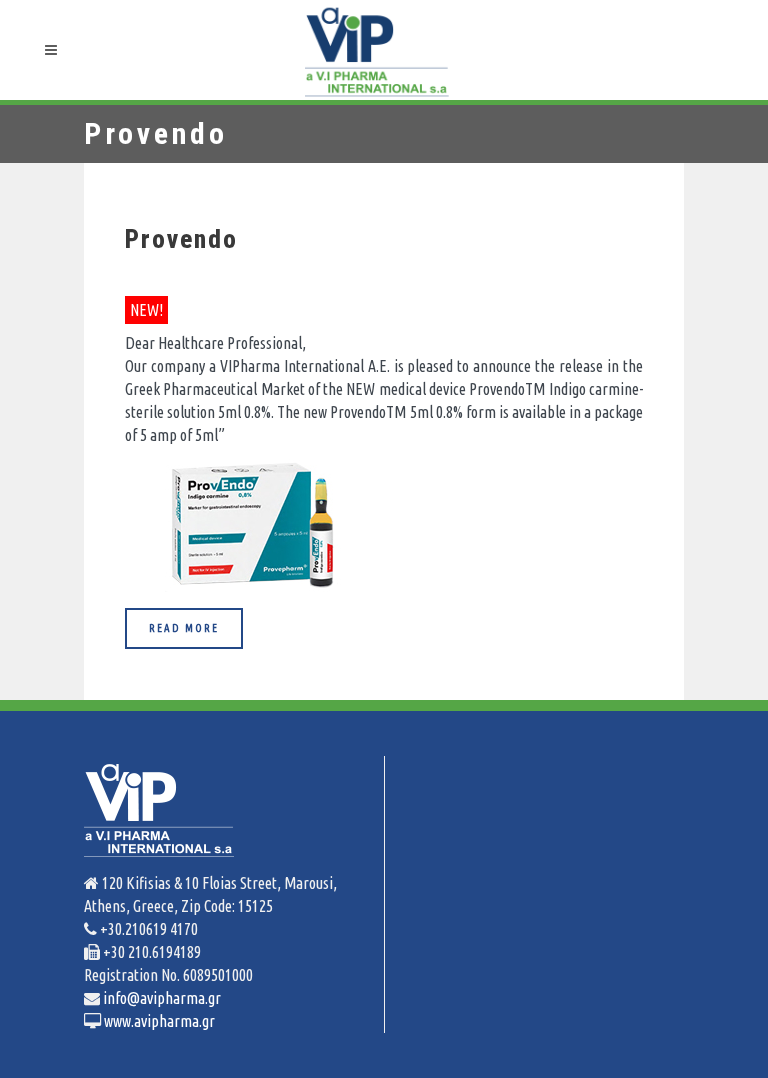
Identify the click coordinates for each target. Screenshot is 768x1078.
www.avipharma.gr (158, 1021)
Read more (184, 628)
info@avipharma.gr (160, 998)
